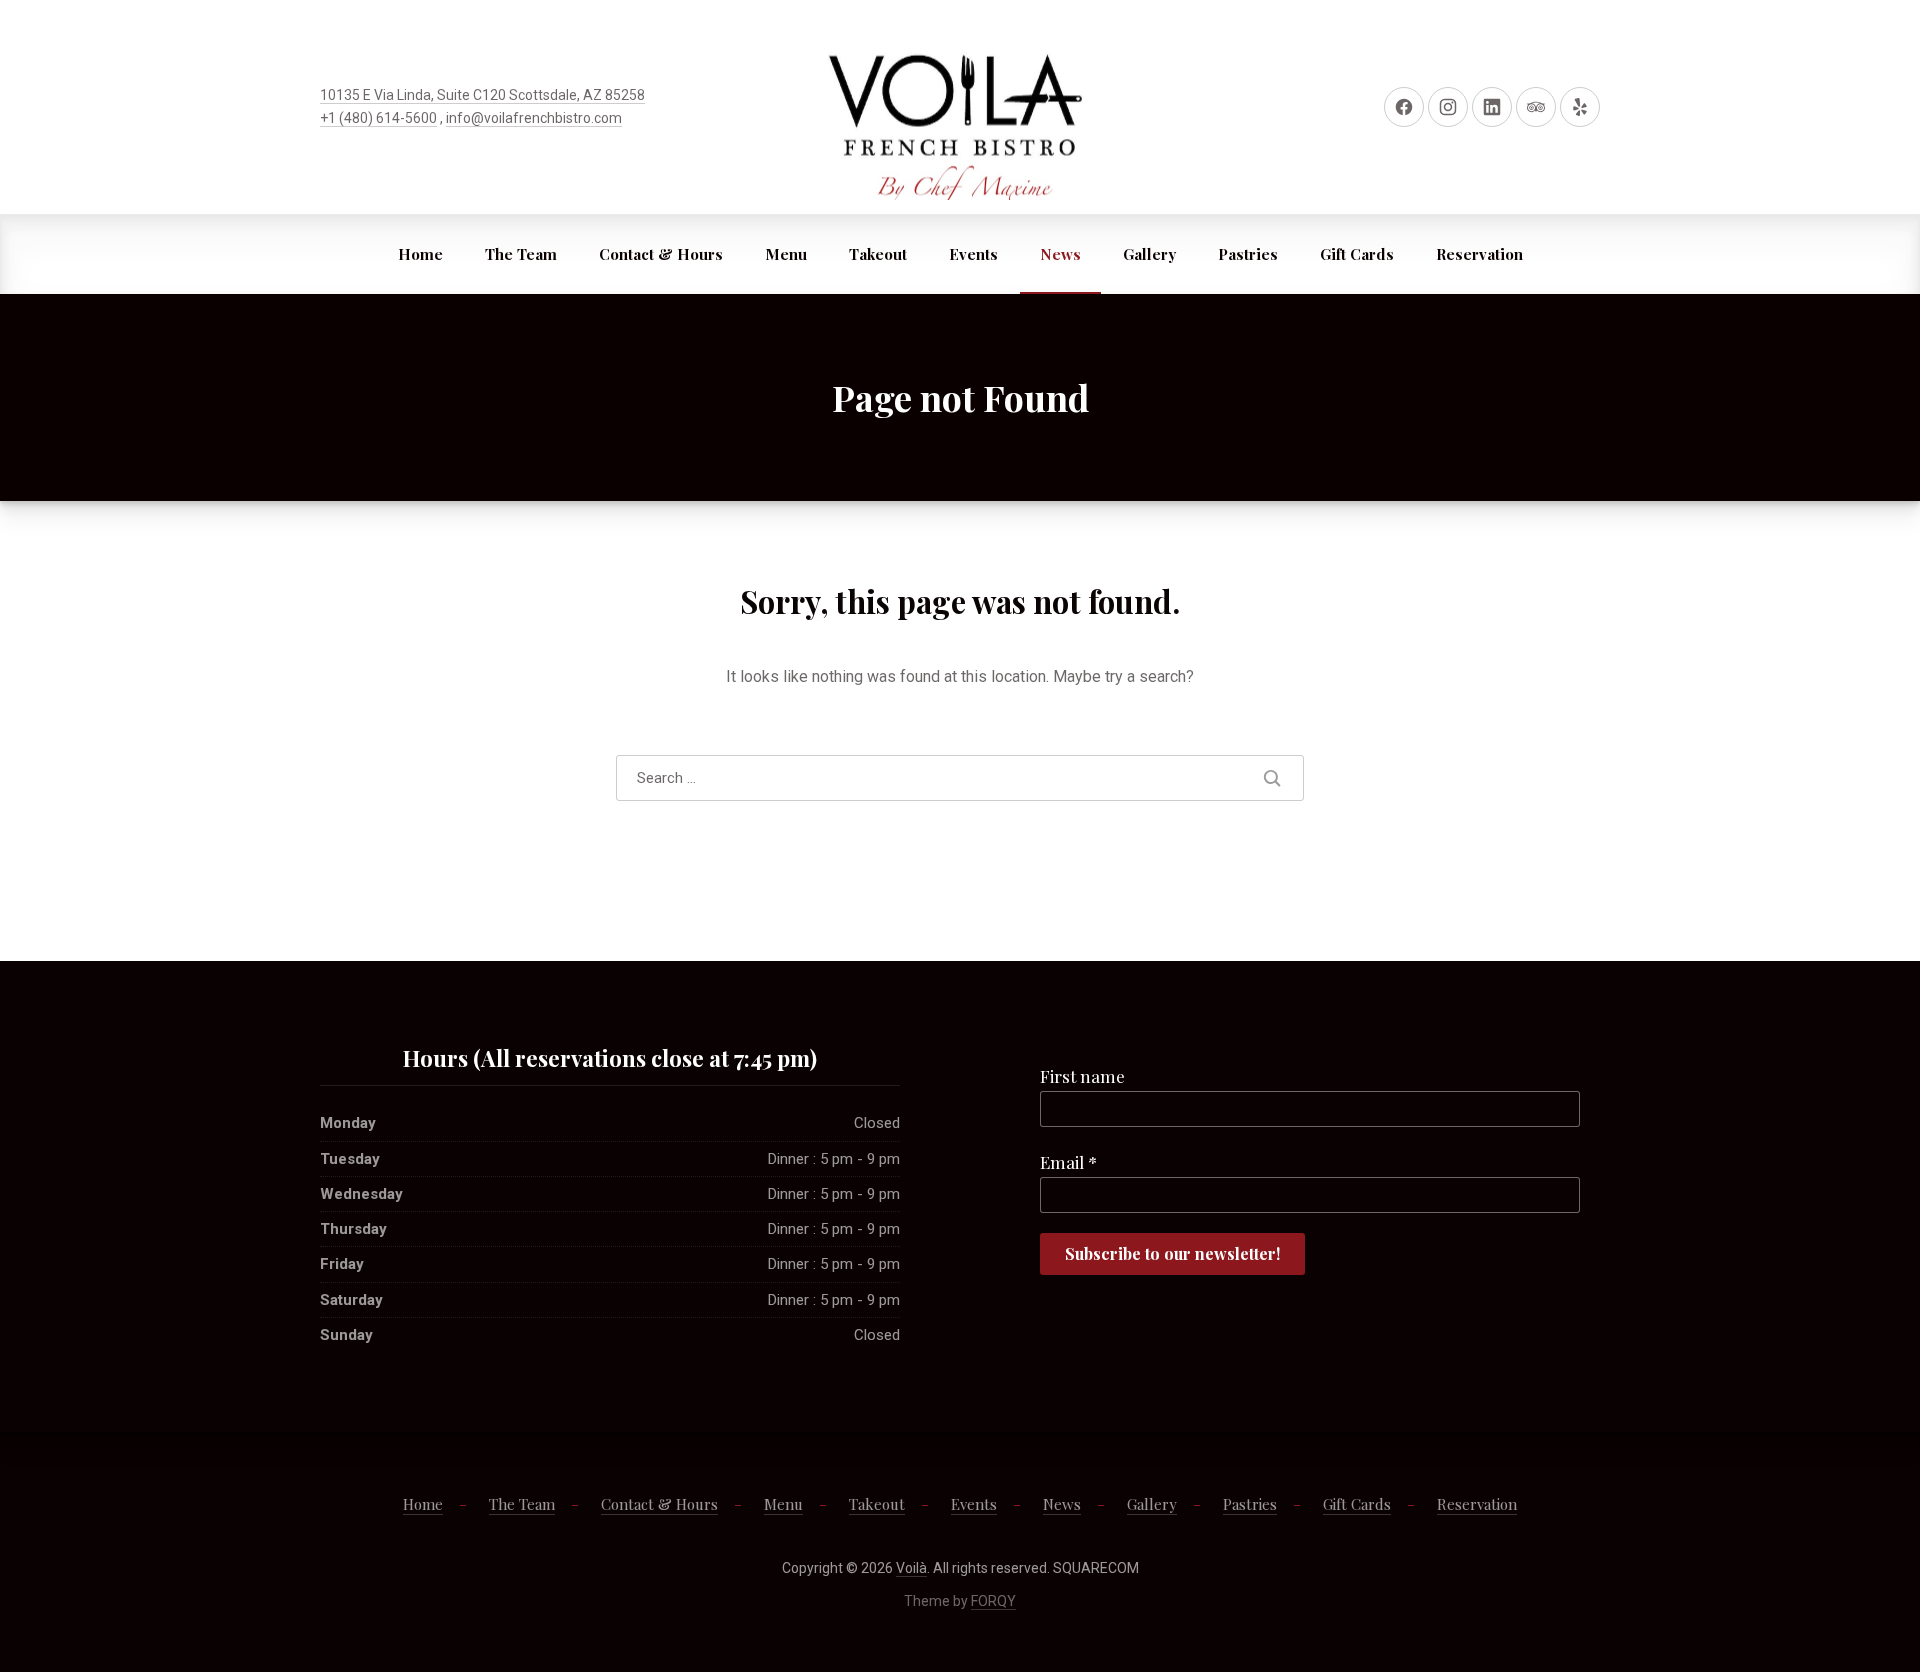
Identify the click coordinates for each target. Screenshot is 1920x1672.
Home (420, 254)
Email (1068, 1162)
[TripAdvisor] (1536, 107)
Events (973, 254)
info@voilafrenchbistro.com (534, 118)
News (1060, 254)
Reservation (1479, 254)
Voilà (911, 1568)
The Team (521, 254)
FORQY (993, 1601)
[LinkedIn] (1492, 107)
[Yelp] (1580, 107)
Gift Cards (1357, 254)
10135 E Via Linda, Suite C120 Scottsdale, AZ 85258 (482, 95)
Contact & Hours (661, 254)
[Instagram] (1448, 107)
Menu (786, 254)
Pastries (1248, 254)
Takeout (878, 254)
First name (1082, 1076)
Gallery (1149, 254)
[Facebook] (1404, 107)
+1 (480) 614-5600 (378, 118)
